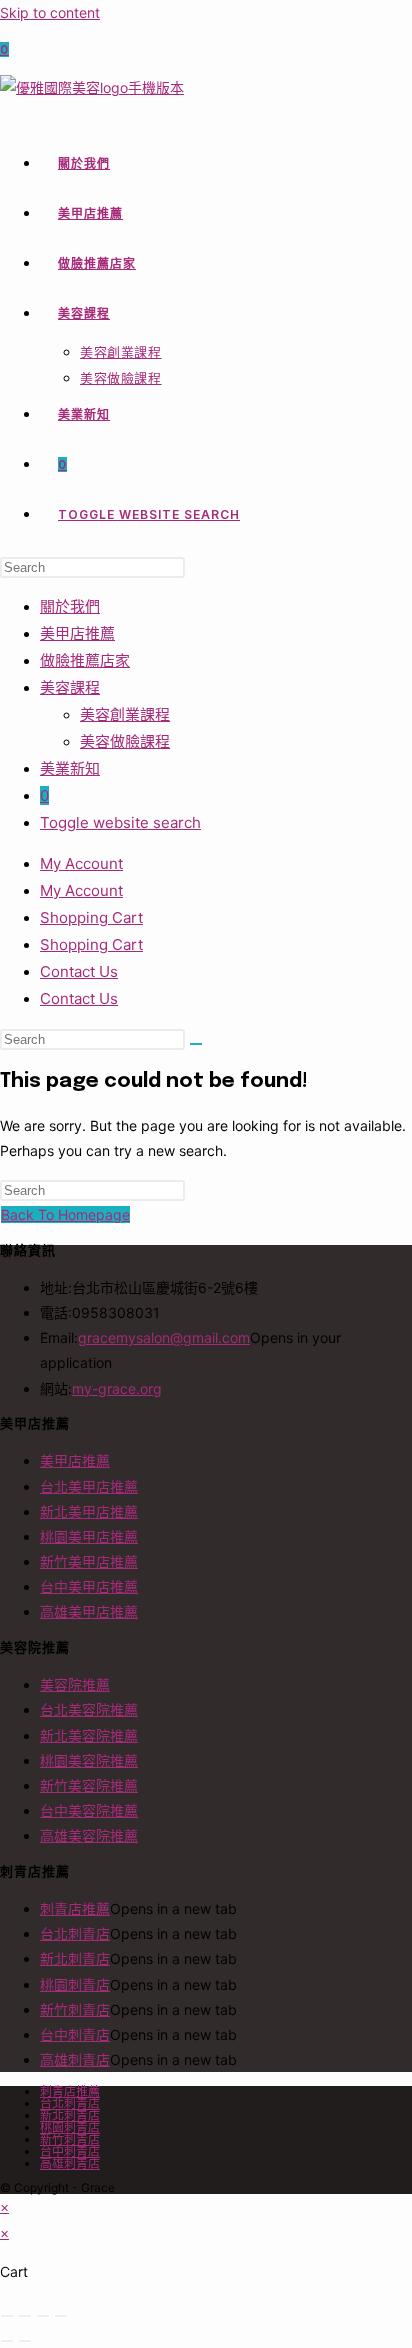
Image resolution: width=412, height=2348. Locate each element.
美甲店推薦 (77, 633)
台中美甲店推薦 (89, 1586)
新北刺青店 (75, 1958)
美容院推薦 (75, 1684)
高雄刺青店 (75, 2059)
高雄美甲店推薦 (89, 1611)
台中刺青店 (75, 2034)
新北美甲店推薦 (89, 1511)
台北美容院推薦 (89, 1709)
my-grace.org (117, 1388)
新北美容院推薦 (89, 1735)
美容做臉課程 (125, 741)
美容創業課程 (125, 714)
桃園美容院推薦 (89, 1760)
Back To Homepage (65, 1214)
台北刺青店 (75, 1933)
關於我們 (70, 606)
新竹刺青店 (75, 2009)
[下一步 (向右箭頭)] (25, 2341)
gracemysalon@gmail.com (164, 1337)
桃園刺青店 (75, 1984)
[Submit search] (196, 1044)
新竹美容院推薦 (89, 1785)
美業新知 (70, 768)
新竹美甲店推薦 (89, 1561)
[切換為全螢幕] (25, 2316)
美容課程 (70, 687)
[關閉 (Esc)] (61, 2316)
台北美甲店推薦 (89, 1486)
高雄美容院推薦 (89, 1835)
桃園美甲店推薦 (89, 1536)
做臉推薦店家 (85, 660)
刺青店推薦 (75, 1908)
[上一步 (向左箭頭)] (7, 2341)
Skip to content (50, 12)
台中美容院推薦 (89, 1810)
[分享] (43, 2316)
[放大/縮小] (7, 2316)
